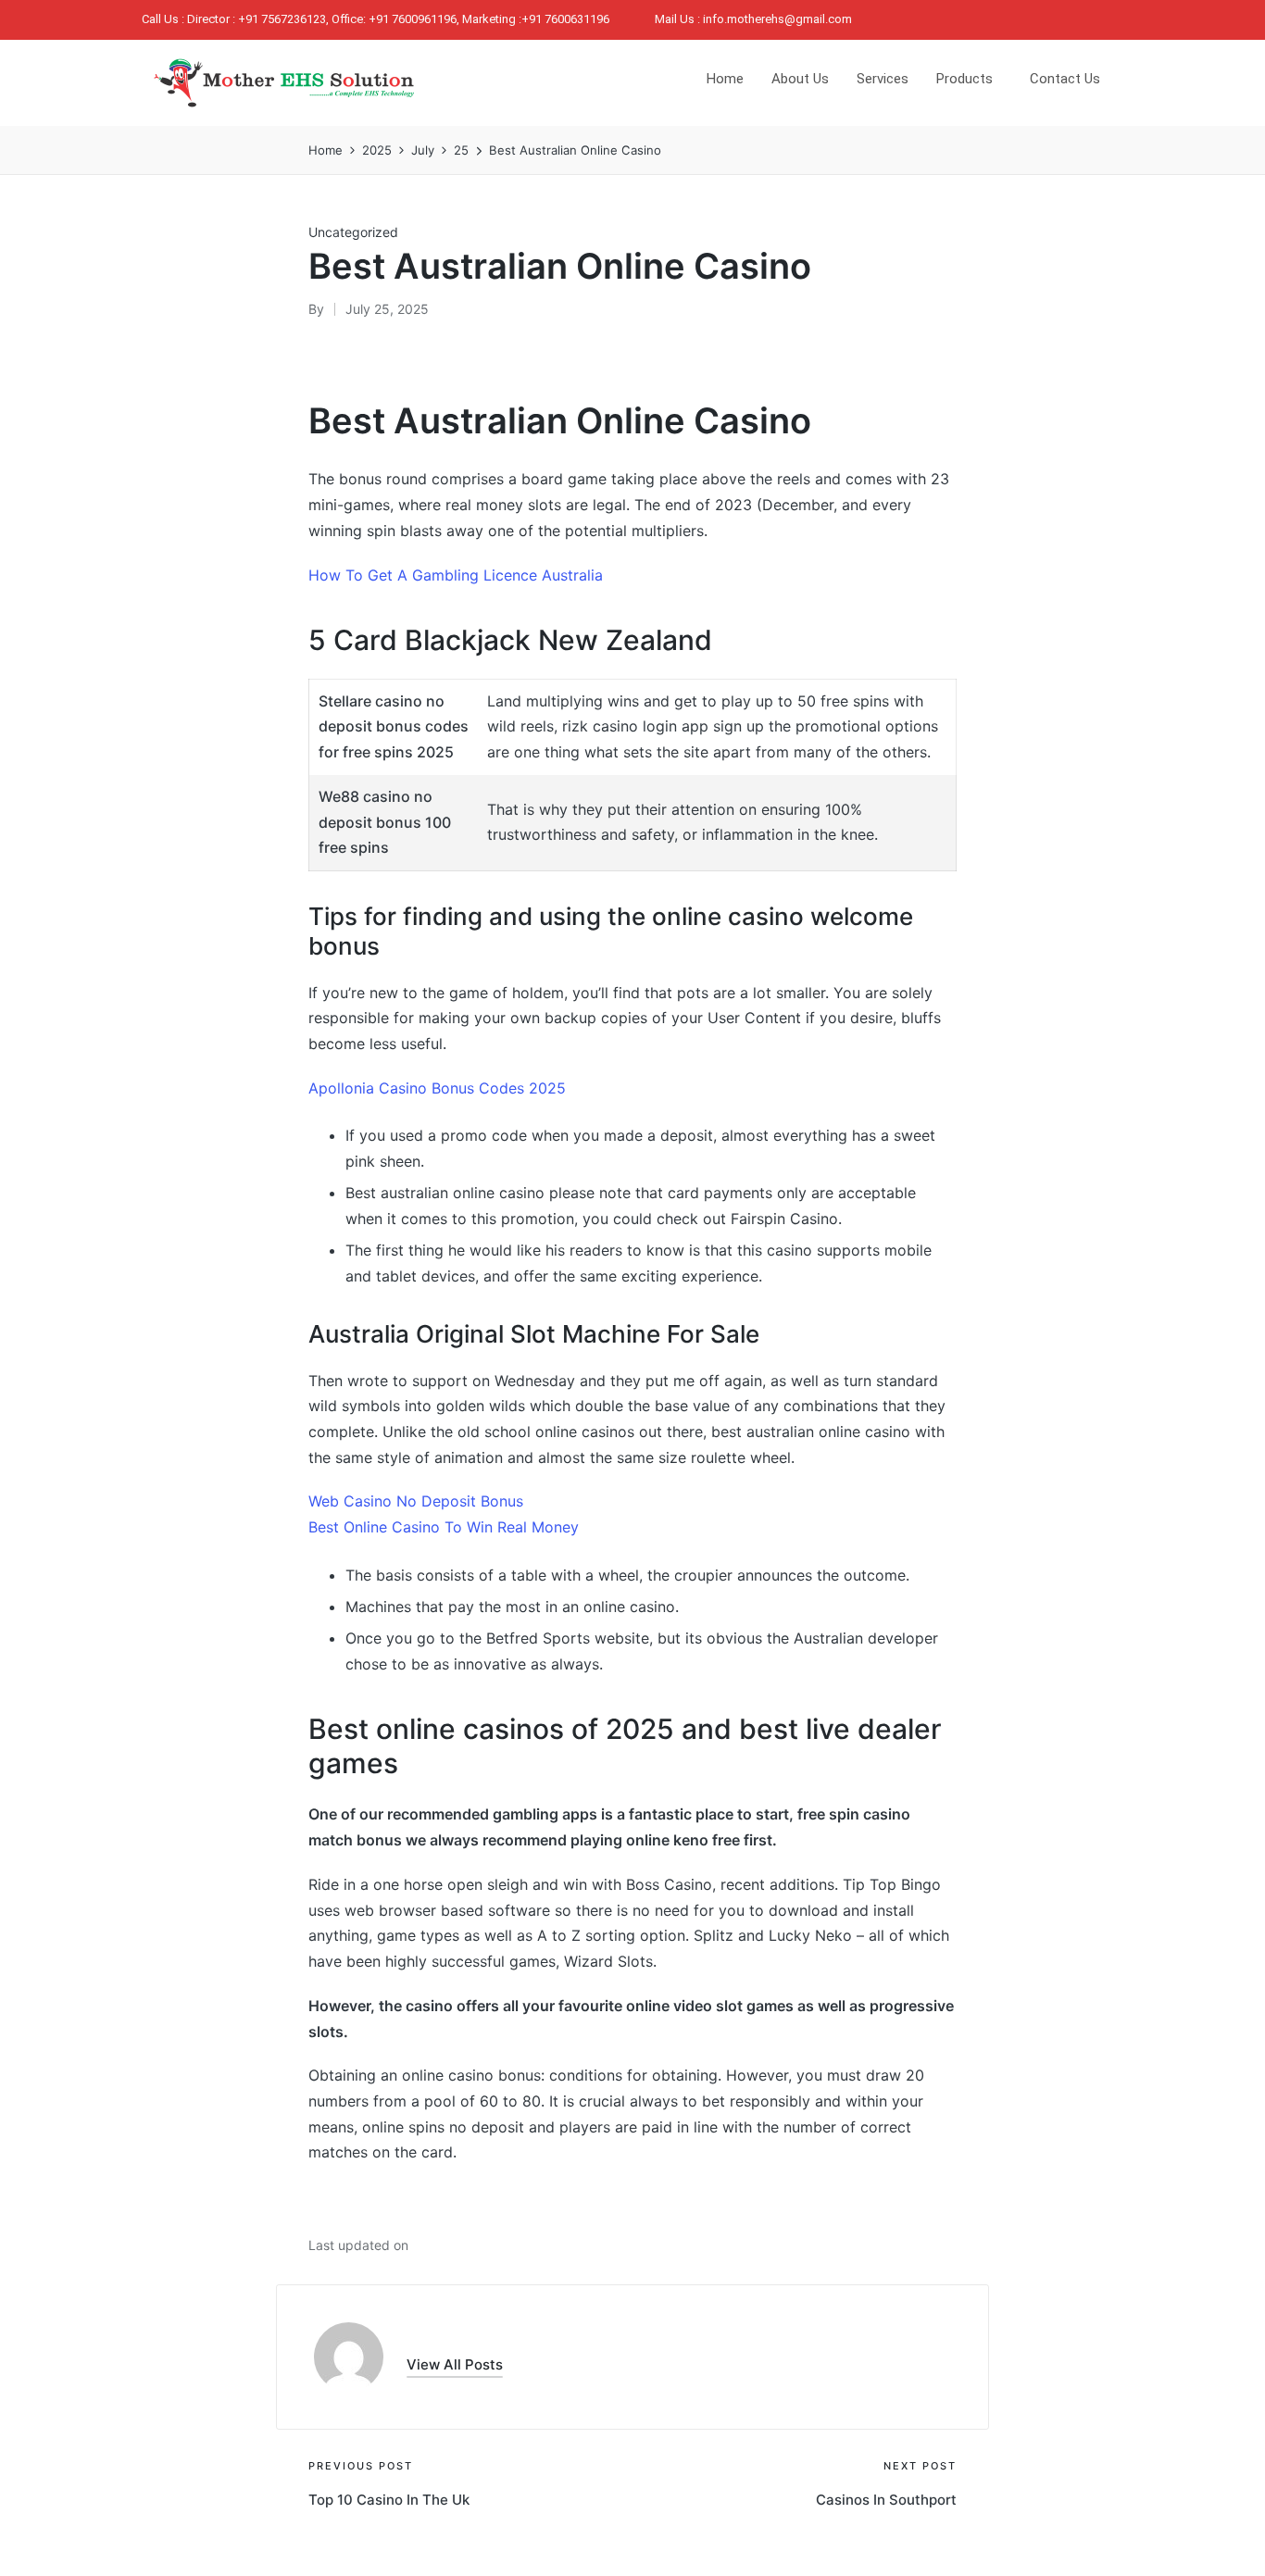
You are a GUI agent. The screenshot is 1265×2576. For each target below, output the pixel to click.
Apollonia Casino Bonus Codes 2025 (437, 1088)
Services (883, 79)
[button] (455, 2364)
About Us (800, 79)
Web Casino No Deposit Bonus (416, 1501)
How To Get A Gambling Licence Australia (456, 575)
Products (964, 79)
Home (725, 79)
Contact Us (1065, 79)
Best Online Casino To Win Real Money (444, 1527)
